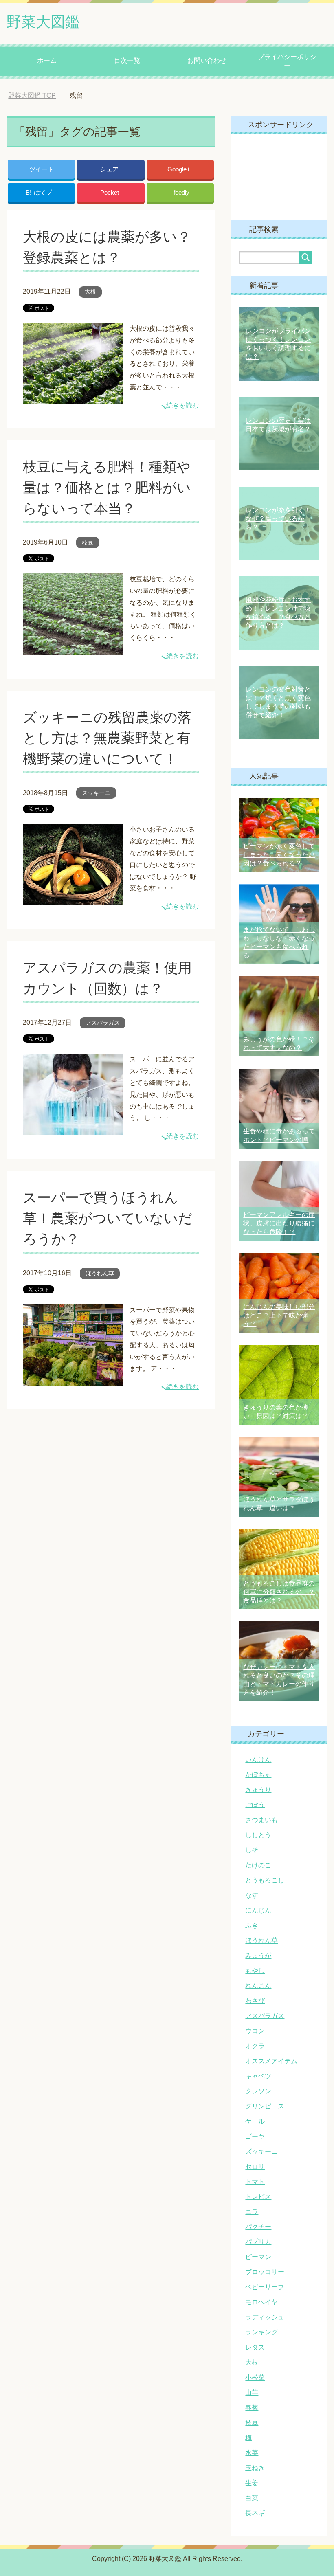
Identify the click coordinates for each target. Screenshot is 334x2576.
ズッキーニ (96, 793)
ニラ (252, 2212)
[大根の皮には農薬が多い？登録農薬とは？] (73, 398)
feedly (181, 192)
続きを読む (182, 405)
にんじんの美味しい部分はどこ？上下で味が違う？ (279, 1315)
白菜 (252, 2498)
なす (252, 1895)
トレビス (258, 2197)
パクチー (258, 2227)
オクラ (255, 2046)
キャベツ (258, 2076)
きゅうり (258, 1790)
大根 (90, 292)
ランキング (261, 2332)
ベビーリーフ (265, 2287)
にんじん (258, 1910)
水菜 (252, 2453)
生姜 (252, 2483)
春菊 (252, 2408)
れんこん (258, 1986)
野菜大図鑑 (43, 22)
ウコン (255, 2031)
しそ (252, 1850)
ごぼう (255, 1805)
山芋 (252, 2393)
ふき (252, 1925)
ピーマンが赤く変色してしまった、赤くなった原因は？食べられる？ (279, 855)
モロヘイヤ (261, 2302)
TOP (38, 96)
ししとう (258, 1835)
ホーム (47, 60)
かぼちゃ (258, 1775)
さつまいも (261, 1820)
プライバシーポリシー (287, 61)
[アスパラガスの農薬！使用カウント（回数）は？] (73, 1129)
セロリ (255, 2166)
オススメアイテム (271, 2061)
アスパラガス (103, 1023)
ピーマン (258, 2257)
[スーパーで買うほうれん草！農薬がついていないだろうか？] (73, 1380)
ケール (255, 2121)
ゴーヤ (255, 2136)
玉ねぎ (255, 2468)
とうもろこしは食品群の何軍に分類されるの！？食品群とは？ (279, 1592)
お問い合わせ (207, 60)
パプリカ (258, 2242)
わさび (255, 2001)
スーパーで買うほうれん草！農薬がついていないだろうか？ (108, 1218)
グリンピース (265, 2106)
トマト (255, 2182)
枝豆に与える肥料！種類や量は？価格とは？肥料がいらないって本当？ (107, 488)
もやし (255, 1971)
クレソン (258, 2091)
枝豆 (88, 542)
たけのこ (258, 1865)
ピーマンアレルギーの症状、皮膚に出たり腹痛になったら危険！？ (279, 1223)
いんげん (258, 1760)
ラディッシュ (265, 2317)
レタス (255, 2347)
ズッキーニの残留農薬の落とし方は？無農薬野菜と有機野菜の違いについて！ (107, 738)
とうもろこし (265, 1880)
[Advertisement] (279, 177)
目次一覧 (127, 60)
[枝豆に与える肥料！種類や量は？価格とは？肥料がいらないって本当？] (73, 649)
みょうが (258, 1956)
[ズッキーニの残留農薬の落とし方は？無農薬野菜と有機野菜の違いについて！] (73, 899)
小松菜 (255, 2377)
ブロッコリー (265, 2272)
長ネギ (255, 2513)
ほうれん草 (100, 1273)
